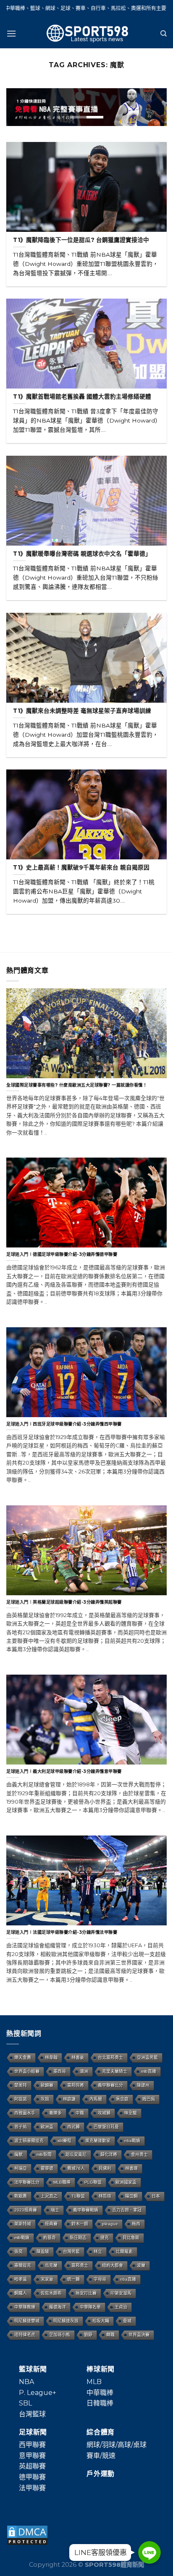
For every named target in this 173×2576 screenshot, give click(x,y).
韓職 (110, 2335)
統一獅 (73, 2279)
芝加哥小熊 (60, 2335)
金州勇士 (139, 2155)
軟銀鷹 (21, 2196)
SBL (25, 2403)
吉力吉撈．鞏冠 (127, 2210)
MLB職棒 (62, 2182)
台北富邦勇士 (110, 2057)
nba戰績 (132, 2141)
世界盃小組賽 (27, 2071)
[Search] (164, 34)
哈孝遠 (21, 2279)
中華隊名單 (90, 2307)
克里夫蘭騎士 (115, 2071)
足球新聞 (33, 2432)
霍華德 (47, 2168)
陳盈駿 (43, 2252)
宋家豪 (47, 2279)
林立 (98, 2252)
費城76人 (76, 2168)
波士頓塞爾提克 (29, 2141)
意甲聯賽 (32, 2456)
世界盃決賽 (139, 2335)
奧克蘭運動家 (98, 2141)
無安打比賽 (86, 2293)
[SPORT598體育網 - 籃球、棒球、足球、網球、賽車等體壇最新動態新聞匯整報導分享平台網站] (86, 34)
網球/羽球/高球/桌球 (117, 2445)
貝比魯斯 (131, 2238)
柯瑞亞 (21, 2168)
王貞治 (121, 2307)
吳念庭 (122, 2099)
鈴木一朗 (80, 2224)
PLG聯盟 (93, 2182)
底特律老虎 (25, 2335)
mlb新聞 (44, 2155)
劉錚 (88, 2335)
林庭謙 (69, 2099)
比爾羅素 (124, 2252)
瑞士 (55, 2210)
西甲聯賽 (32, 2445)
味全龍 (131, 2113)
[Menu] (11, 33)
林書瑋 (131, 2168)
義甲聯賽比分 (110, 2085)
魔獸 (18, 2155)
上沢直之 (49, 2196)
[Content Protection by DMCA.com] (27, 2535)
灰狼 (45, 2099)
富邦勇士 (80, 2265)
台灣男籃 (71, 2252)
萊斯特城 (23, 2224)
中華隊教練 (25, 2307)
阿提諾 (21, 2099)
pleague (110, 2224)
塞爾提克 (23, 2265)
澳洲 (84, 2071)
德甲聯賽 (32, 2477)
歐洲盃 (47, 2127)
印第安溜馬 (121, 2293)
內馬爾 (96, 2099)
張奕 (18, 2252)
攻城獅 (104, 2113)
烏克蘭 (51, 2265)
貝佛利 (105, 2168)
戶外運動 (101, 2474)
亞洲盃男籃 (147, 2057)
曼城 (127, 2321)
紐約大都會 (113, 2265)
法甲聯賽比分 (27, 2182)
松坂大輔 (101, 2321)
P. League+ (38, 2393)
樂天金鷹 (23, 2057)
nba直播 (128, 2279)
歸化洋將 (109, 2155)
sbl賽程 (64, 2141)
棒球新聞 (101, 2369)
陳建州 (143, 2085)
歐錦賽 (47, 2085)
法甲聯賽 (32, 2488)
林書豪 (78, 2057)
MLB (94, 2382)
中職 (80, 2113)
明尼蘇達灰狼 (66, 2321)
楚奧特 (21, 2085)
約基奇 (50, 2238)
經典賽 (51, 2224)
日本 (156, 2196)
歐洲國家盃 (126, 2182)
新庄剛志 (78, 2238)
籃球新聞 (33, 2369)
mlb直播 (149, 2071)
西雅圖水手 (25, 2113)
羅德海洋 (58, 2307)
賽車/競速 (101, 2456)
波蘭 (141, 2265)
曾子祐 (21, 2127)
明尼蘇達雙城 (27, 2321)
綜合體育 (101, 2432)
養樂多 (55, 2113)
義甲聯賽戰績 (86, 2210)
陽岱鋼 (131, 2196)
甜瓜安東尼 (76, 2155)
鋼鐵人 (21, 2293)
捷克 (105, 2238)
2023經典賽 (26, 2210)
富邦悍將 (76, 2085)
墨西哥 (60, 2071)
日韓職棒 (100, 2403)
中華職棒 (100, 2393)
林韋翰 (51, 2057)
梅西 (136, 2224)
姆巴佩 (149, 2099)
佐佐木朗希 (51, 2293)
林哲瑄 (105, 2196)
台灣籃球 (32, 2414)
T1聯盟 (78, 2196)
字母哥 (100, 2279)
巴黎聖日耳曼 (106, 2127)
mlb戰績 (22, 2238)
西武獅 (73, 2127)
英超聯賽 (32, 2466)
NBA (26, 2382)
